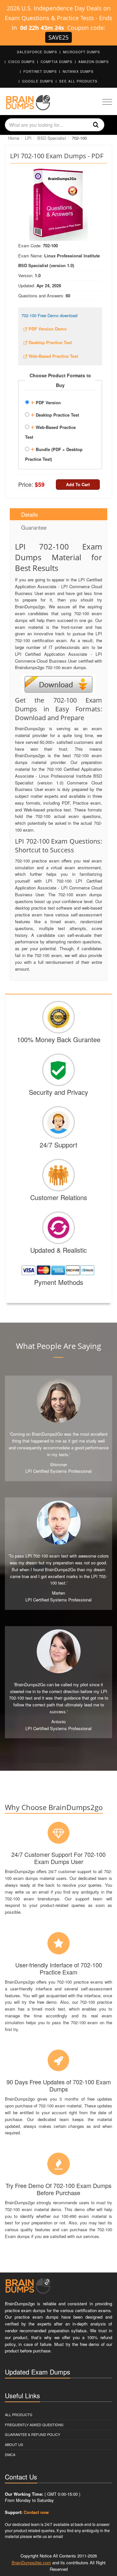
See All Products (78, 81)
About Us (14, 2444)
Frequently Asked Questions (34, 2425)
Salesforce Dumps (37, 52)
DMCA (10, 2454)
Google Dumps (38, 81)
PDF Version (46, 402)
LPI (28, 138)
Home (14, 138)
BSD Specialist (52, 138)
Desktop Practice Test (55, 414)
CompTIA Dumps (57, 62)
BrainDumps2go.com (31, 2563)
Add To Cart (78, 484)
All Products (19, 2414)
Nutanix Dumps (78, 71)
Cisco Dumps (21, 62)
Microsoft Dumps (82, 52)
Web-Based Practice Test (50, 431)
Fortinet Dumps (40, 71)
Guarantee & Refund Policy (32, 2434)
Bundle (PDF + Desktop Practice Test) (54, 453)
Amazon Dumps (94, 62)
